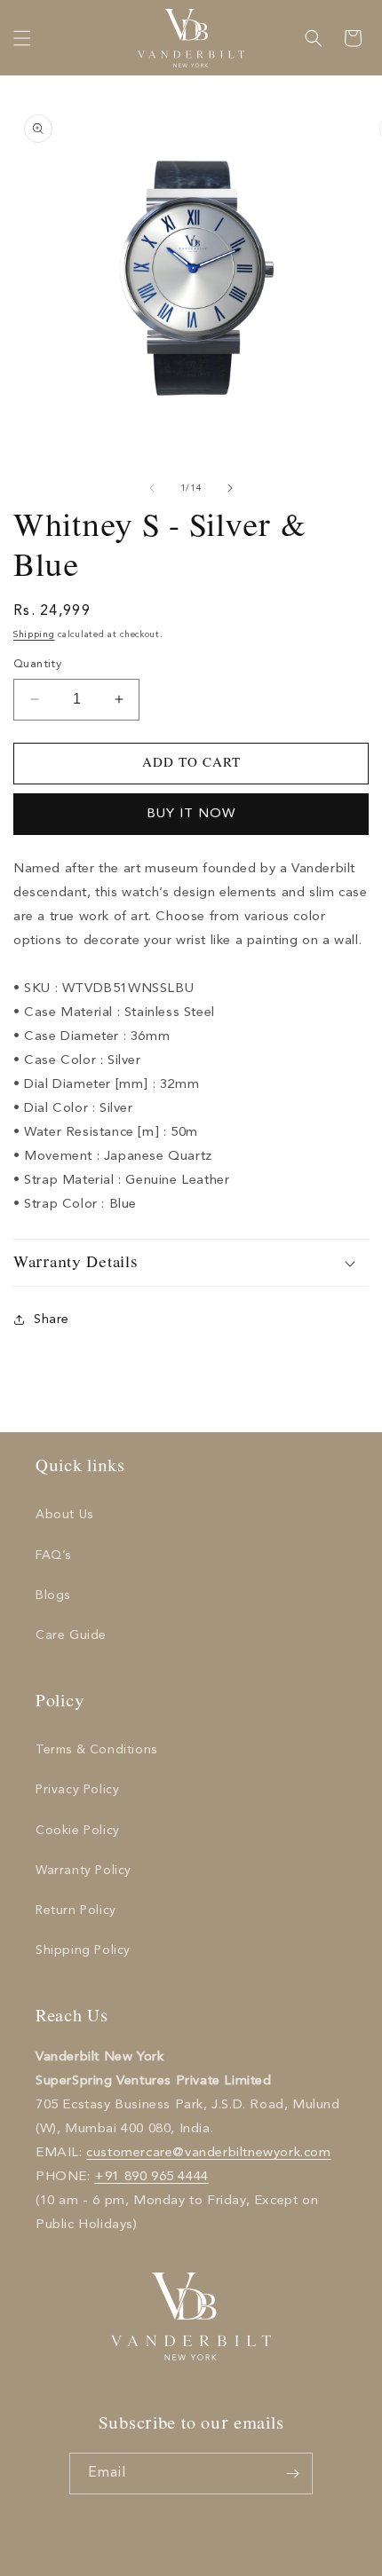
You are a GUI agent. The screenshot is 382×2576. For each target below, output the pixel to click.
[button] (22, 38)
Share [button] (52, 1320)
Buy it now (191, 814)
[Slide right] (230, 488)
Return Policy (76, 1910)
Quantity (37, 664)
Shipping (34, 634)
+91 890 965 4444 (151, 2177)
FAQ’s (53, 1556)
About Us (64, 1515)
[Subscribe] (292, 2474)
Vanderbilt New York (212, 2560)
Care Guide (71, 1635)
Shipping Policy (83, 1950)
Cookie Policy (78, 1831)
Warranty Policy (84, 1871)
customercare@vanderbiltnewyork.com (208, 2153)
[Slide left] (152, 488)
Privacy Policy (77, 1790)
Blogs (53, 1595)
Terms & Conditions (96, 1750)
